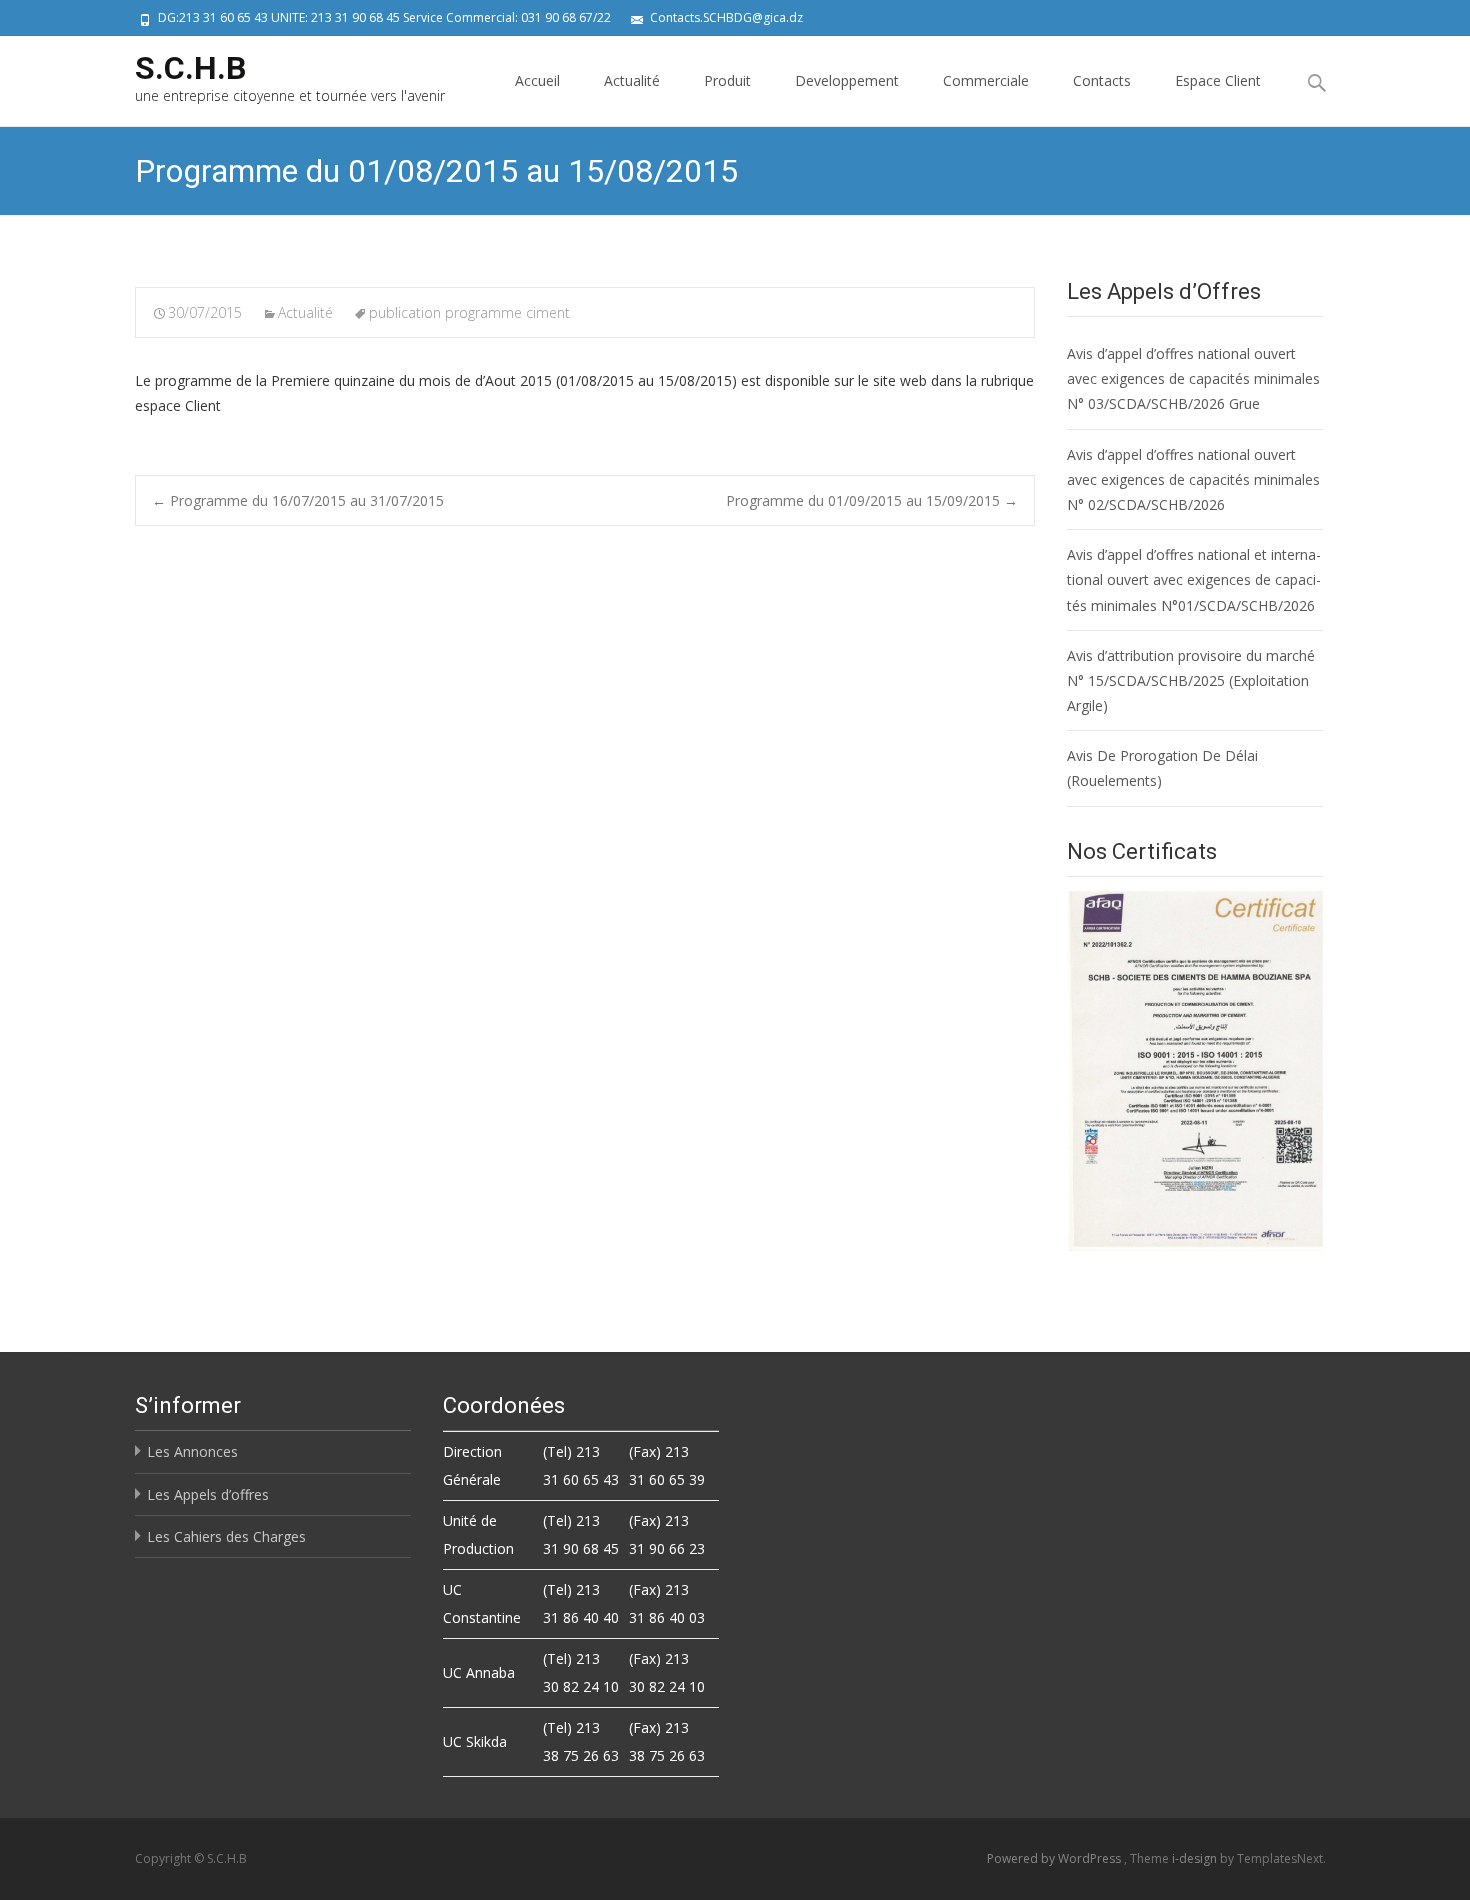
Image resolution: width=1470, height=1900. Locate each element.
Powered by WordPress (1055, 1858)
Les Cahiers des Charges (226, 1536)
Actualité (632, 80)
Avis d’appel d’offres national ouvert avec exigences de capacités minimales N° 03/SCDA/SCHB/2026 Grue (1193, 378)
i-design (1196, 1858)
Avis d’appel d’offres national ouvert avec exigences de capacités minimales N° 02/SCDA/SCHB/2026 (1193, 479)
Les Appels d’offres (208, 1494)
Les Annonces (192, 1451)
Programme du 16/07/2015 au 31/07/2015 (298, 500)
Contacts (1102, 80)
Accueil (537, 80)
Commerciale (986, 80)
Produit (727, 80)
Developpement (847, 80)
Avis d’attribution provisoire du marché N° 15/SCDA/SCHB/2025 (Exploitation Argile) (1191, 680)
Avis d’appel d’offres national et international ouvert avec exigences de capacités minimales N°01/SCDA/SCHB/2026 (1194, 579)
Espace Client (1218, 80)
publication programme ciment (469, 312)
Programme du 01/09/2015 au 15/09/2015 (872, 500)
